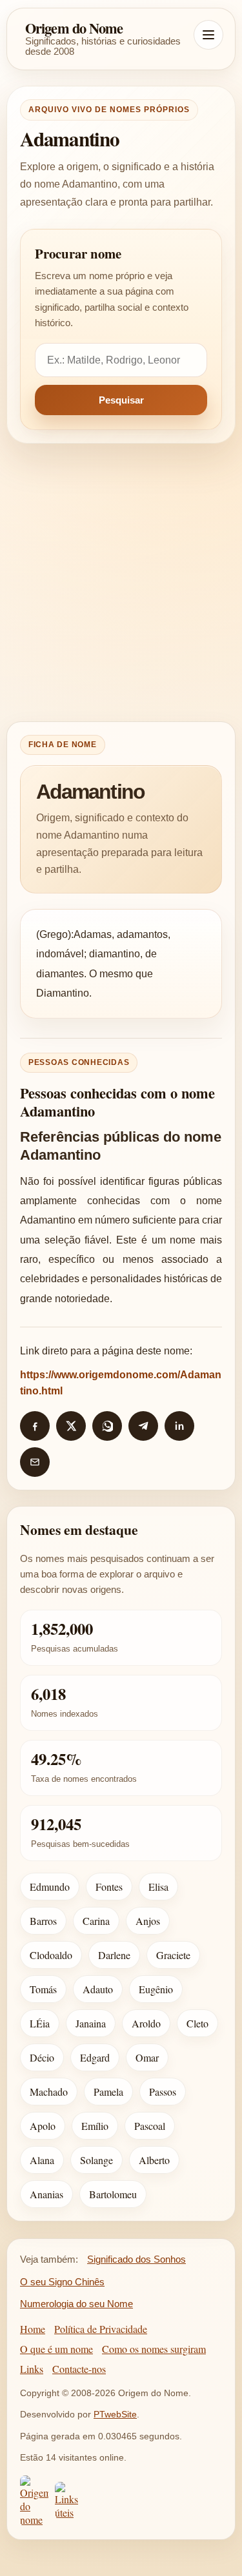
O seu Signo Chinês (62, 2282)
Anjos (148, 1921)
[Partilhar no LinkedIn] (179, 1426)
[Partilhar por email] (35, 1462)
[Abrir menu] (208, 35)
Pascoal (150, 2126)
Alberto (154, 2160)
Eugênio (156, 1989)
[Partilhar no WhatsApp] (107, 1426)
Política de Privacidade (101, 2329)
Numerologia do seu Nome (76, 2304)
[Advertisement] (121, 582)
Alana (42, 2160)
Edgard (95, 2057)
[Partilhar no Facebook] (35, 1426)
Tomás (43, 1989)
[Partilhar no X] (71, 1426)
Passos (163, 2092)
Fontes (109, 1887)
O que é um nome (56, 2349)
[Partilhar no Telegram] (143, 1426)
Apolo (43, 2126)
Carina (96, 1921)
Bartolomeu (113, 2194)
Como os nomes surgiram (154, 2349)
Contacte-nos (79, 2369)
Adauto (98, 1989)
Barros (43, 1921)
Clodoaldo (51, 1955)
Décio (42, 2057)
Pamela (108, 2092)
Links (32, 2369)
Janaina (91, 2023)
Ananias (46, 2194)
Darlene (114, 1955)
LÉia (40, 2023)
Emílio (95, 2126)
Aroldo (146, 2023)
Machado (49, 2092)
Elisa (158, 1887)
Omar (147, 2057)
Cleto (197, 2023)
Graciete (173, 1955)
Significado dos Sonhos (136, 2259)
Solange (96, 2160)
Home (33, 2329)
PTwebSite (115, 2414)
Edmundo (50, 1887)
